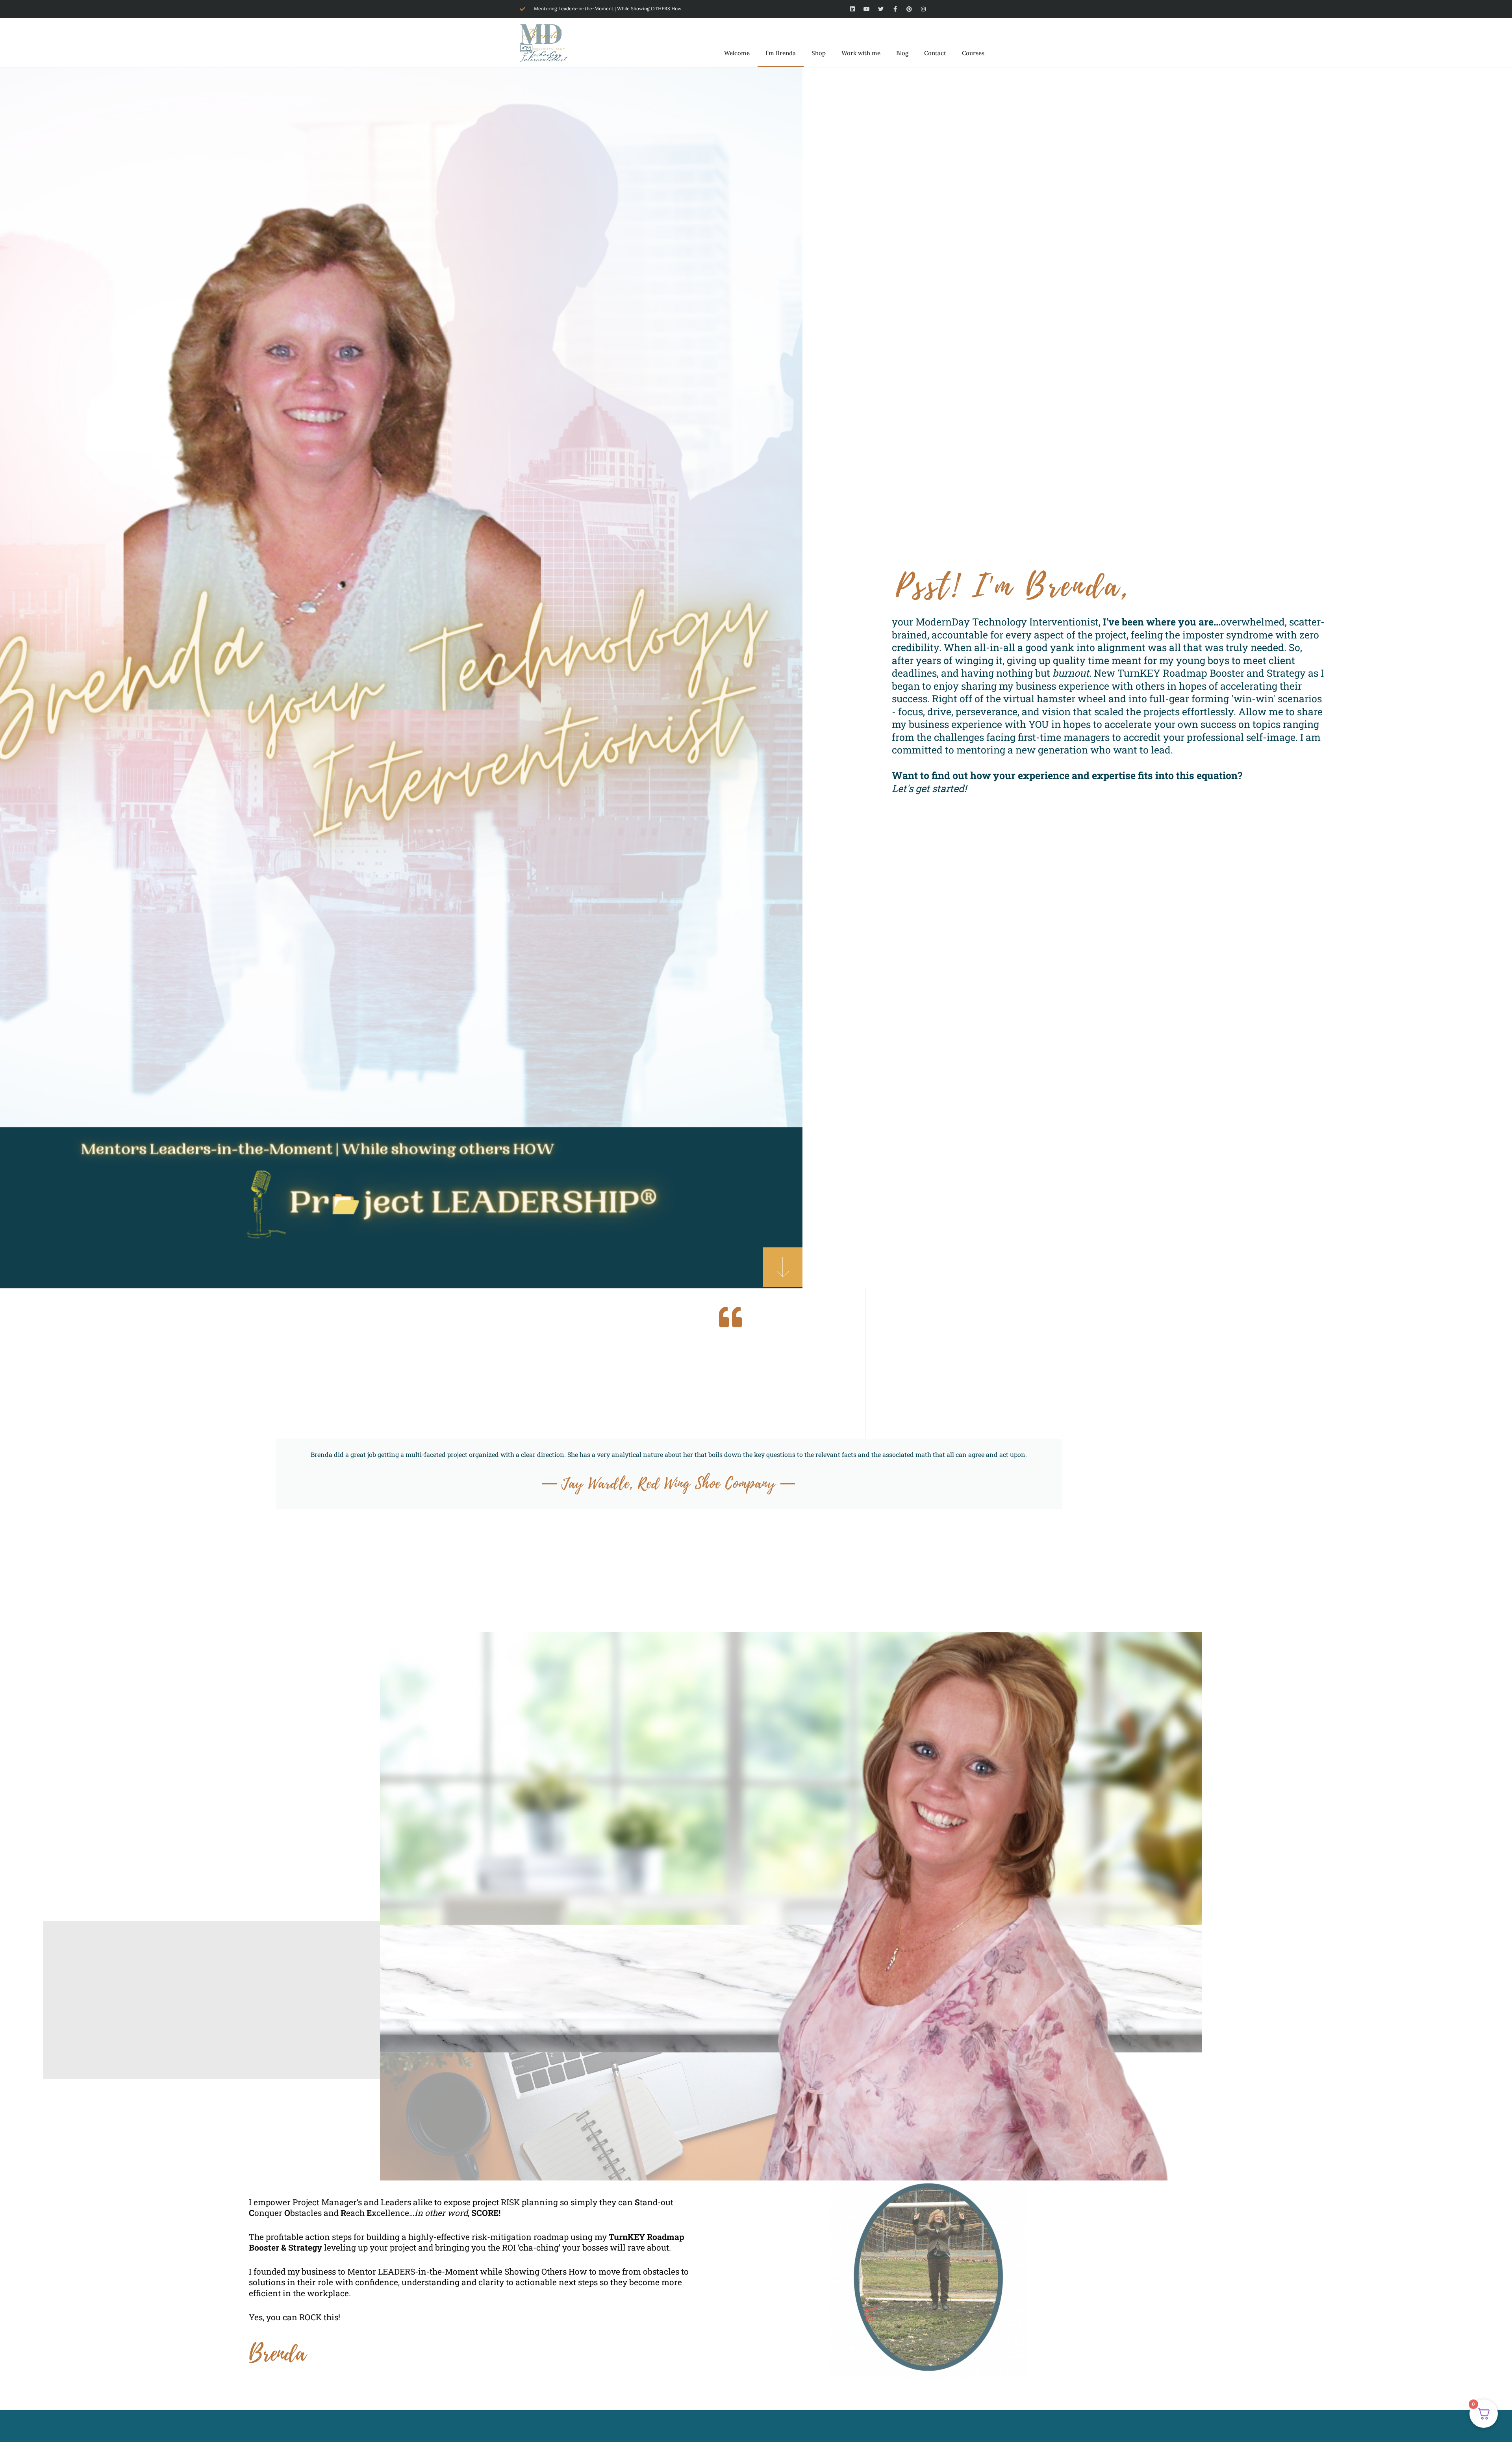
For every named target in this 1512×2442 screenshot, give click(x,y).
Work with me (861, 53)
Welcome (737, 53)
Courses (973, 53)
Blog (902, 53)
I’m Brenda (781, 53)
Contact (935, 53)
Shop (819, 53)
